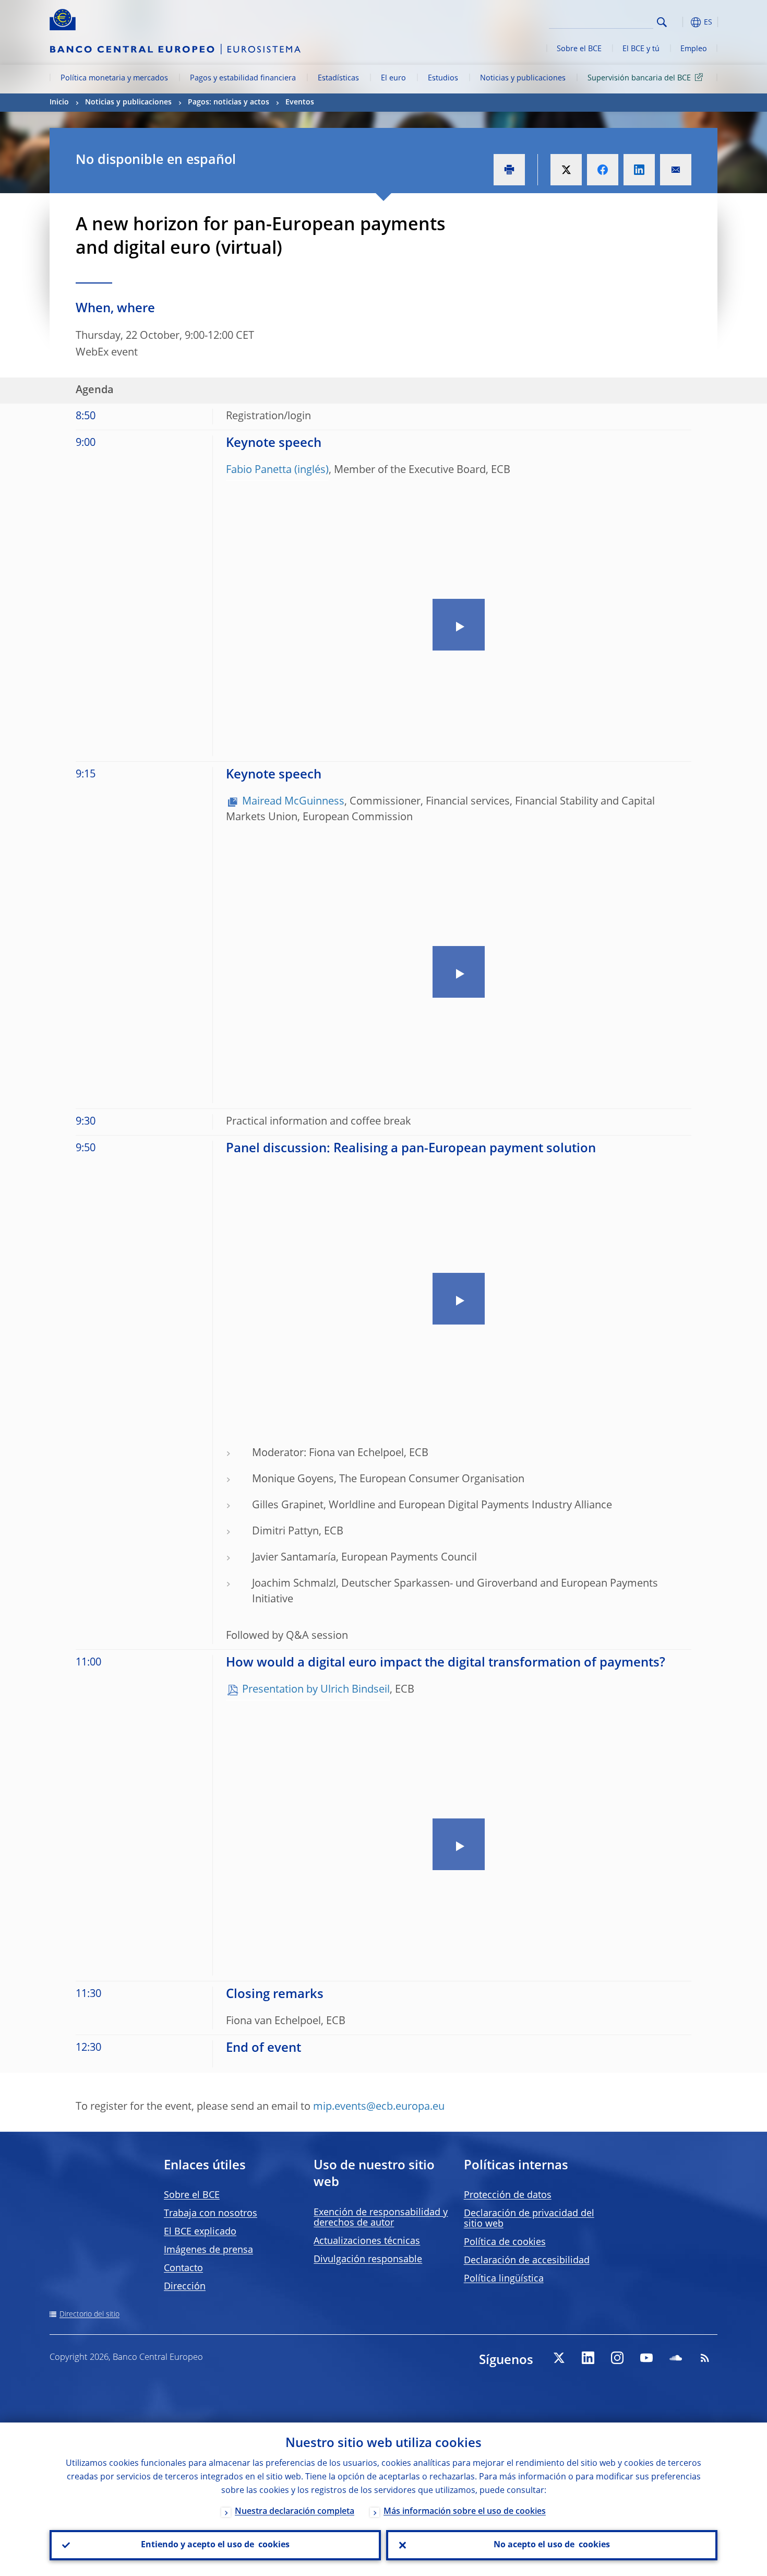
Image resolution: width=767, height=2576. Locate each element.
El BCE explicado (200, 2232)
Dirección (185, 2287)
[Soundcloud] (676, 2358)
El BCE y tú (641, 49)
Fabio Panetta (259, 470)
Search (662, 22)
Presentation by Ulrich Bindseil (316, 1690)
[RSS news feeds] (705, 2358)
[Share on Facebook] (603, 170)
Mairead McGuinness (293, 802)
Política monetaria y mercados (114, 78)
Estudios (443, 78)
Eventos (300, 102)
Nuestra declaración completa (295, 2512)
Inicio (59, 102)
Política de (505, 2242)
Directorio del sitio (89, 2314)
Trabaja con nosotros (211, 2214)
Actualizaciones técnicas (367, 2241)
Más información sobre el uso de (465, 2512)
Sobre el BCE (579, 49)
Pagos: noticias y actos (229, 102)
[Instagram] (617, 2358)
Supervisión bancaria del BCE (639, 78)
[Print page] (509, 170)
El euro (393, 78)
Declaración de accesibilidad (527, 2261)
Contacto (183, 2268)
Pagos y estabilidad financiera (243, 78)
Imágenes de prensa (208, 2250)
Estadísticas (338, 78)
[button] (681, 22)
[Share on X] (566, 170)
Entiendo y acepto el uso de (215, 2545)
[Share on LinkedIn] (639, 170)
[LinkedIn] (588, 2358)
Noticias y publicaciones (523, 78)
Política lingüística (504, 2279)
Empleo (694, 49)
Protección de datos (508, 2195)
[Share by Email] (676, 170)
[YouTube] (646, 2358)
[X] (559, 2358)
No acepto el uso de (552, 2545)
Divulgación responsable (368, 2260)
